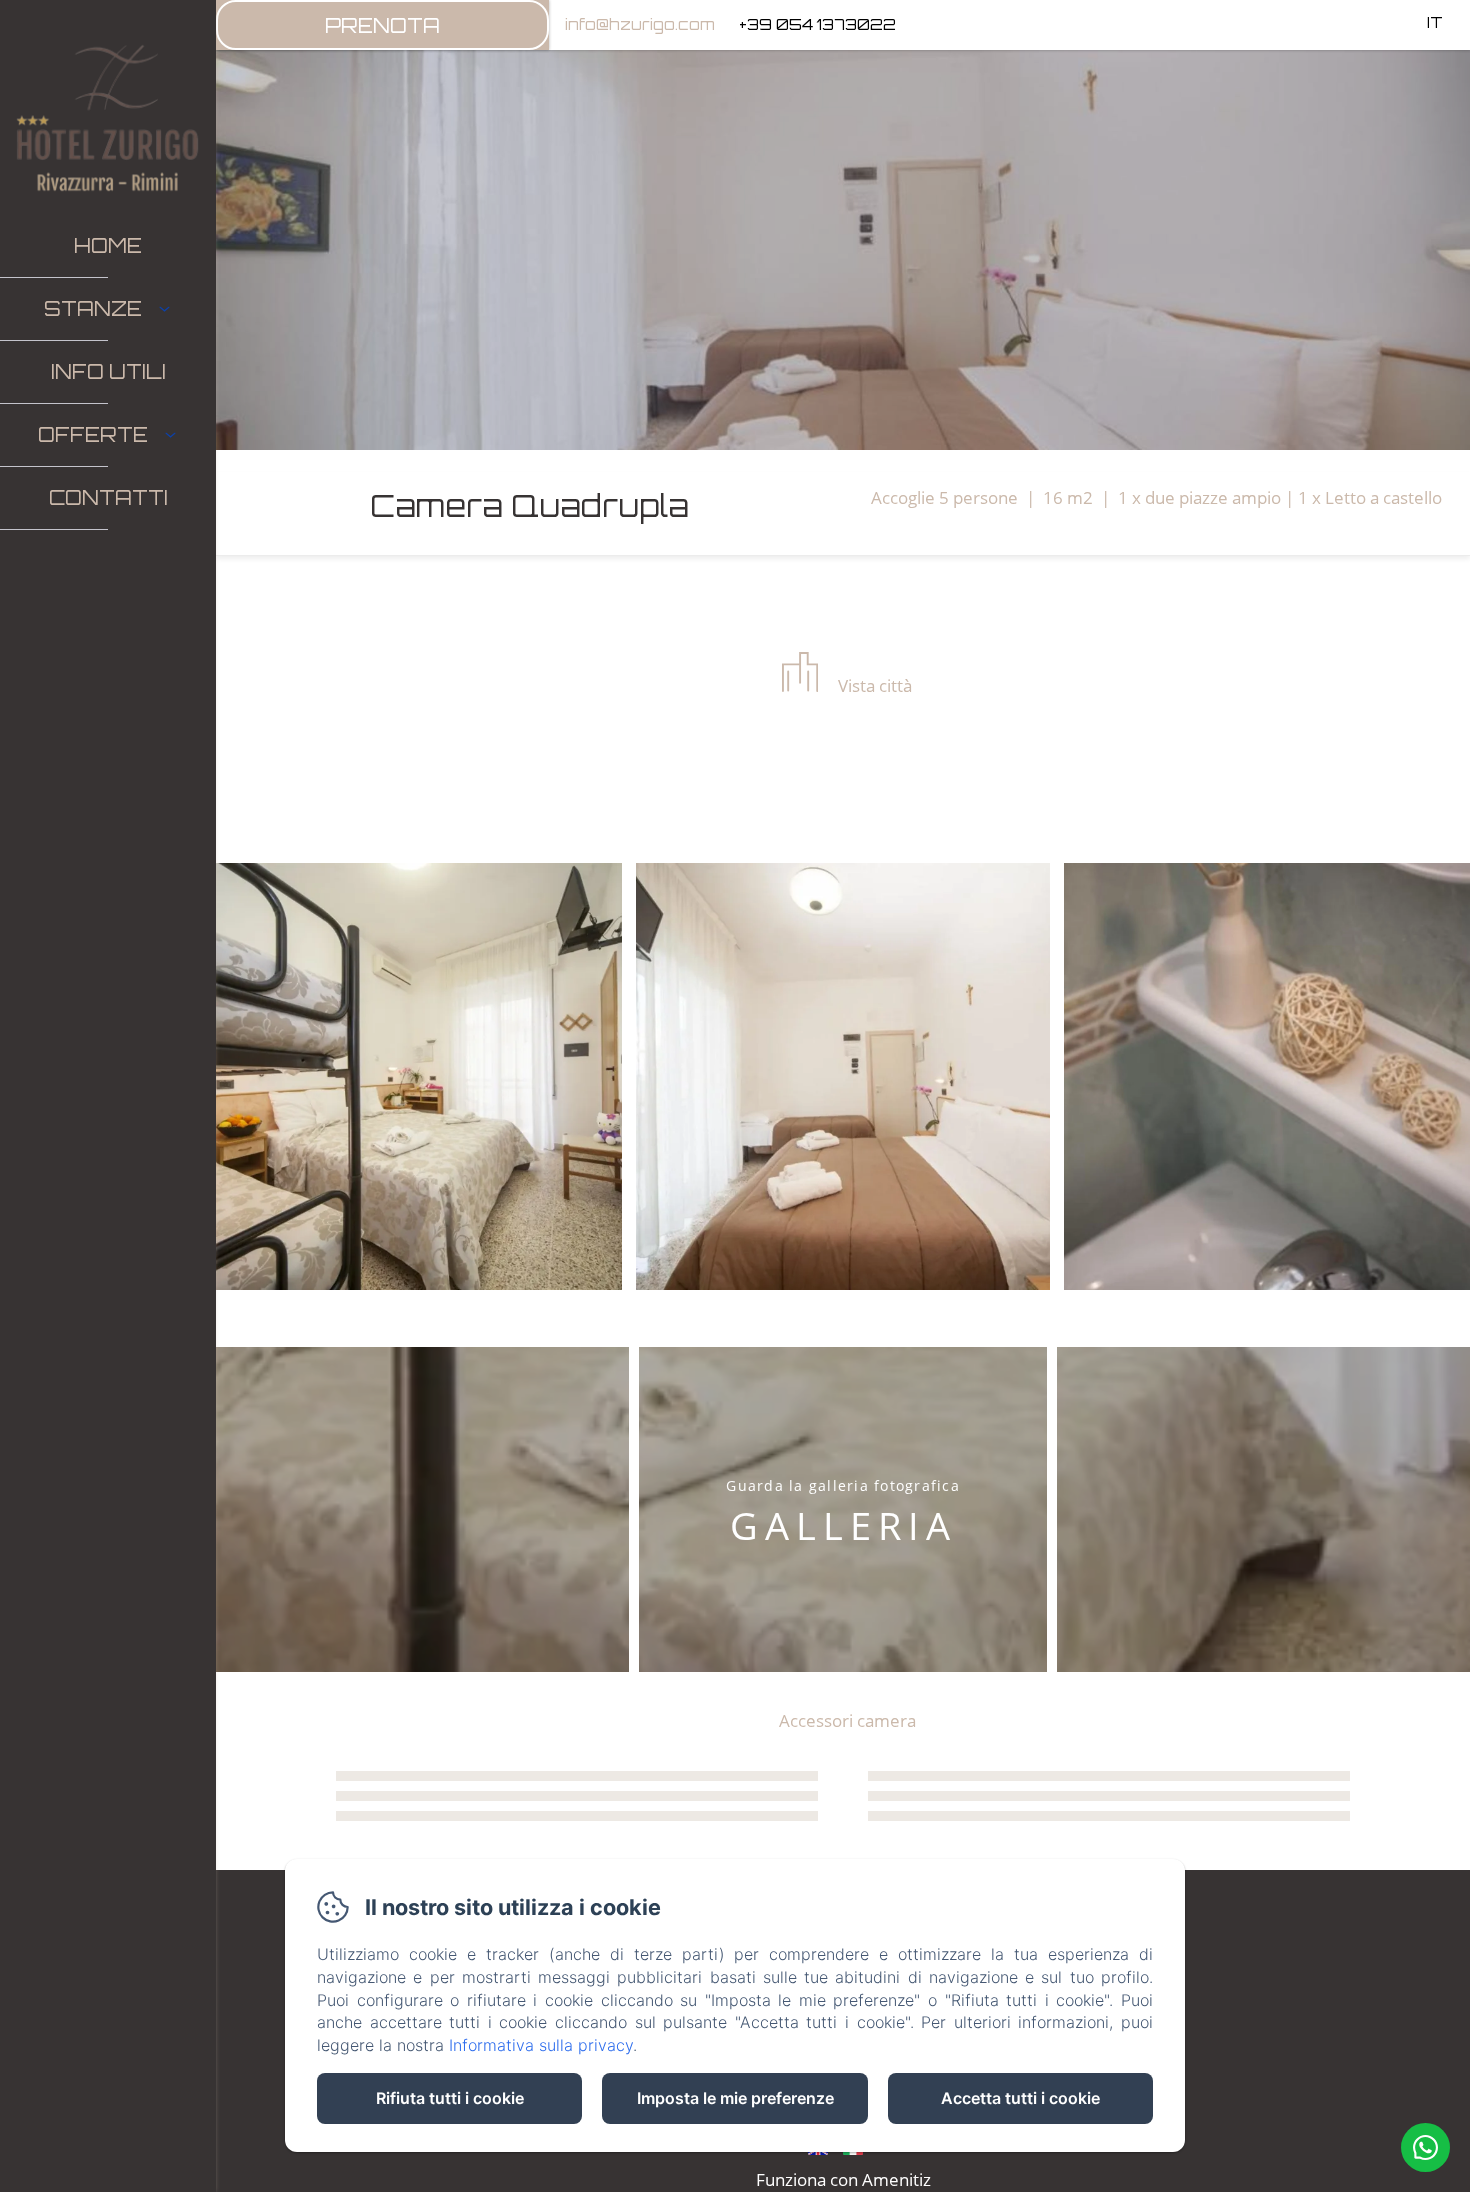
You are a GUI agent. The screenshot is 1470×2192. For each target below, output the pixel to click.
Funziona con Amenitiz (843, 2179)
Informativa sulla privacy (541, 2045)
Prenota (382, 25)
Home (108, 245)
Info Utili (108, 371)
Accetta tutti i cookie (1020, 2098)
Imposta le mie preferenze (735, 2098)
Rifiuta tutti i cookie (450, 2098)
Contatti (108, 497)
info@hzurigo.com (640, 24)
